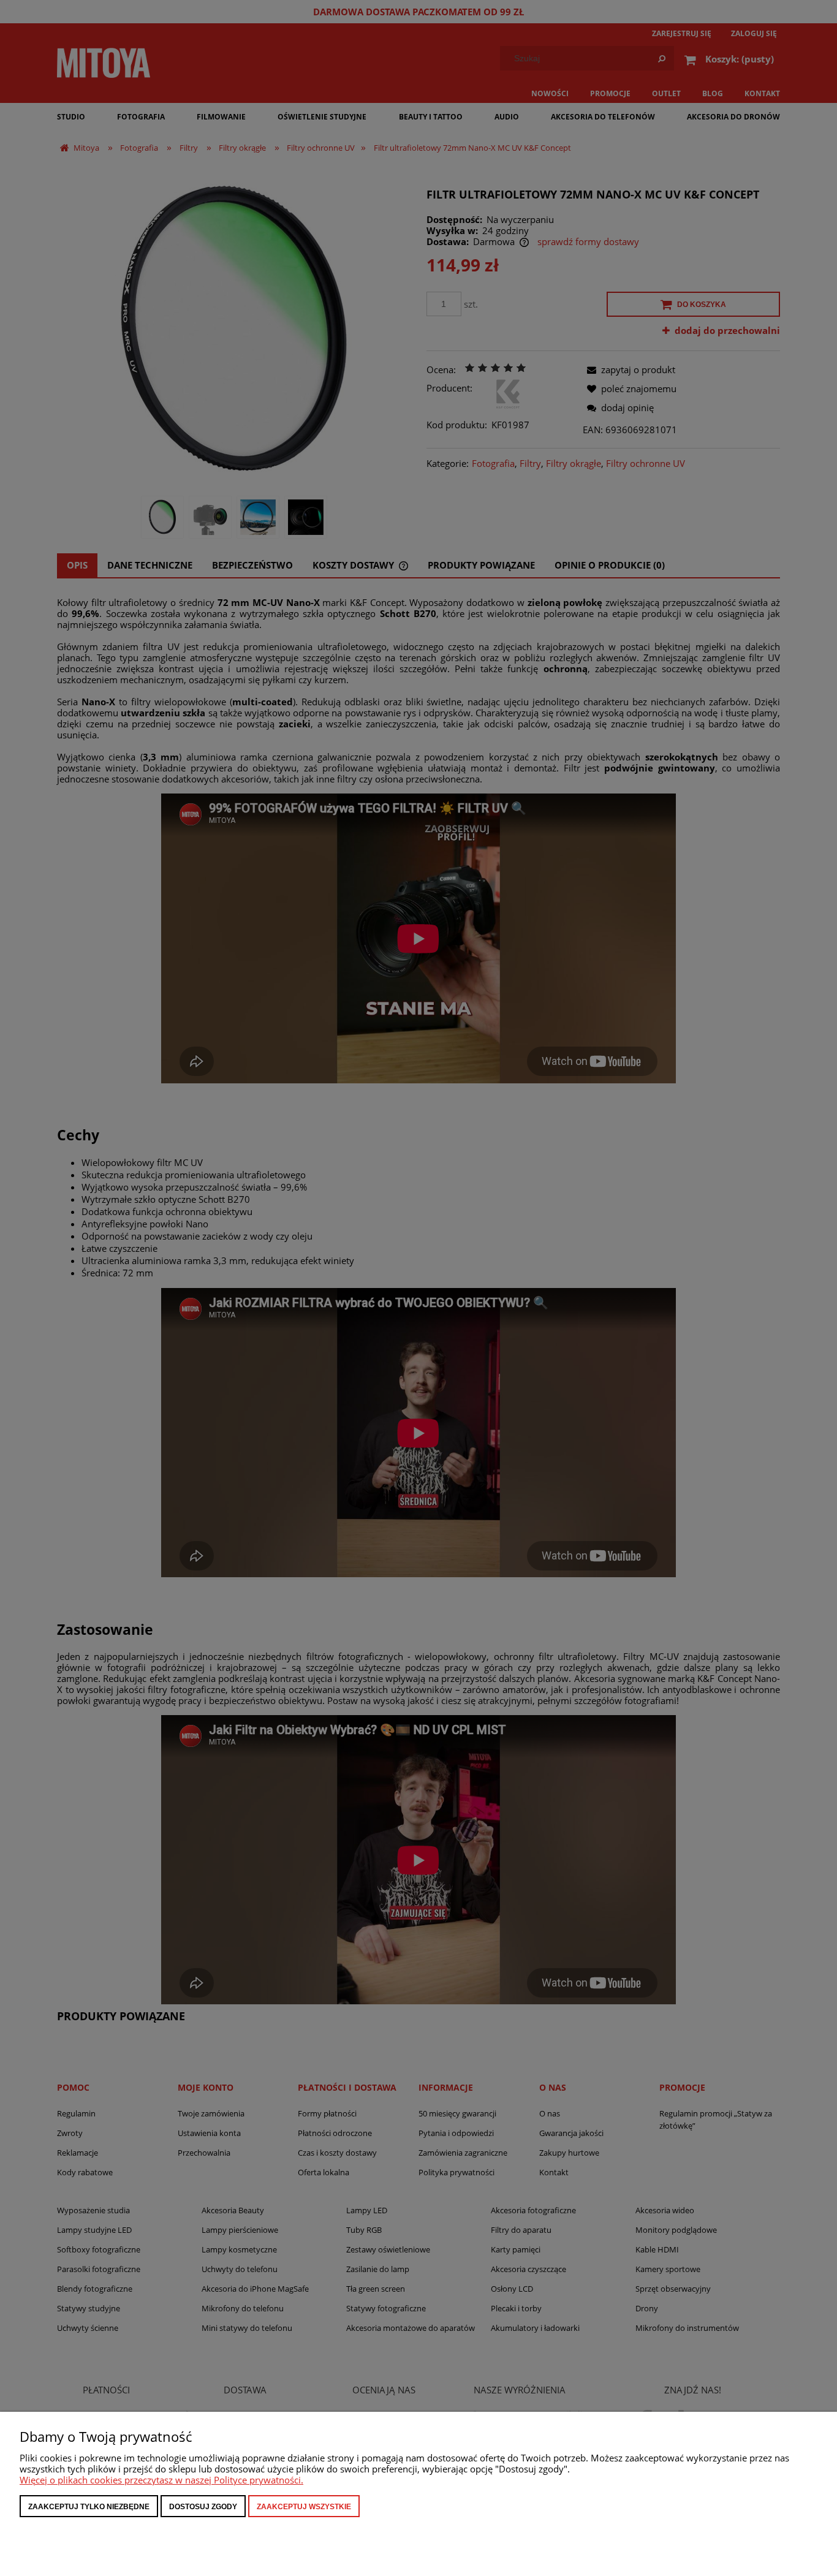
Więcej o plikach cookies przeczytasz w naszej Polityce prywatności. (161, 2480)
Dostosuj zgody (203, 2507)
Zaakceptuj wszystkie (304, 2507)
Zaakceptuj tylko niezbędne (89, 2507)
